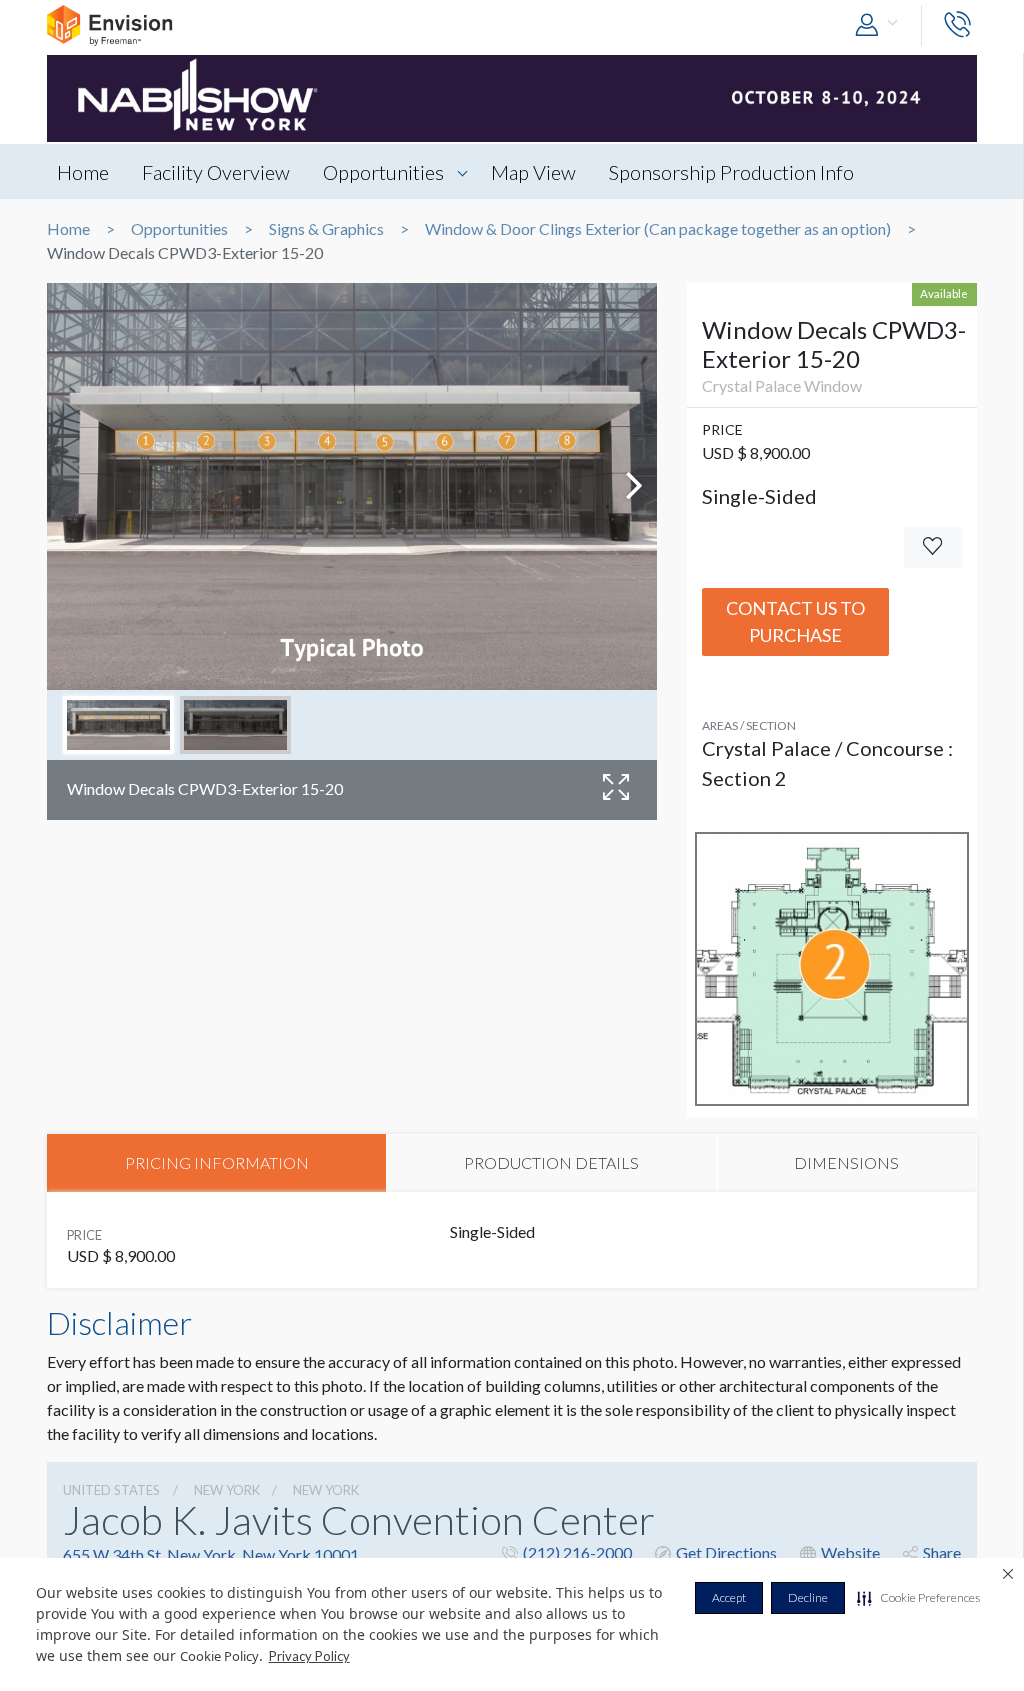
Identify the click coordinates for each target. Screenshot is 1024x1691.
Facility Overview (216, 172)
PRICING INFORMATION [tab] (217, 1162)
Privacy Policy (309, 1656)
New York (227, 1490)
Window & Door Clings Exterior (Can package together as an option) (658, 229)
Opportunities (383, 172)
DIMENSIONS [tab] (846, 1162)
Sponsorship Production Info (731, 172)
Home (83, 172)
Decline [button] (808, 1597)
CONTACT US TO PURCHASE (795, 621)
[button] (918, 1598)
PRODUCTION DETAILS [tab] (551, 1162)
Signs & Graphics (326, 229)
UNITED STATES (111, 1490)
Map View (533, 172)
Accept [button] (729, 1597)
